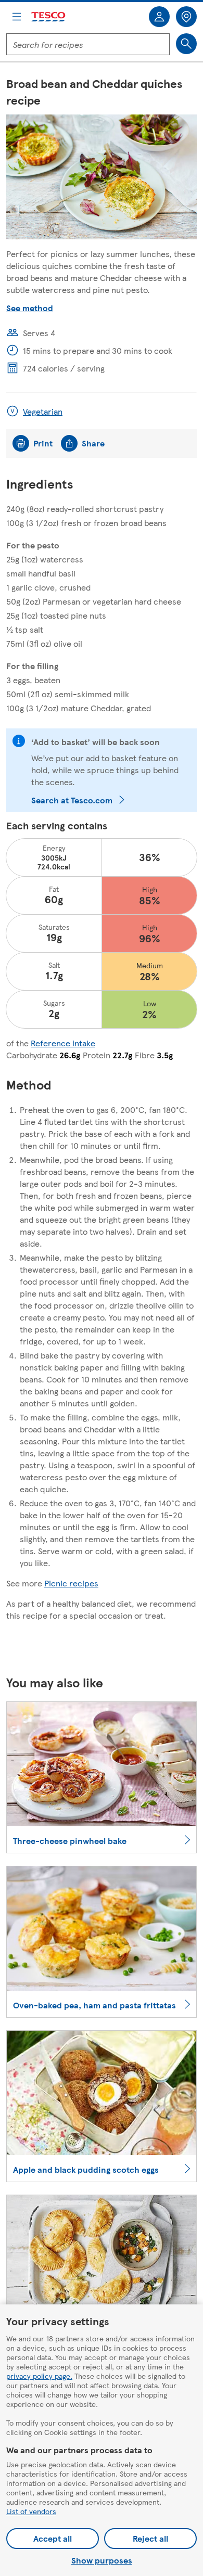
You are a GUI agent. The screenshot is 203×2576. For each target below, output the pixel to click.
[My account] (159, 17)
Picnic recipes (71, 1583)
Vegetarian (43, 411)
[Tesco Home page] (49, 17)
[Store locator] (186, 17)
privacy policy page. (39, 2376)
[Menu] (17, 17)
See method (30, 308)
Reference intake (63, 1043)
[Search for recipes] (186, 44)
